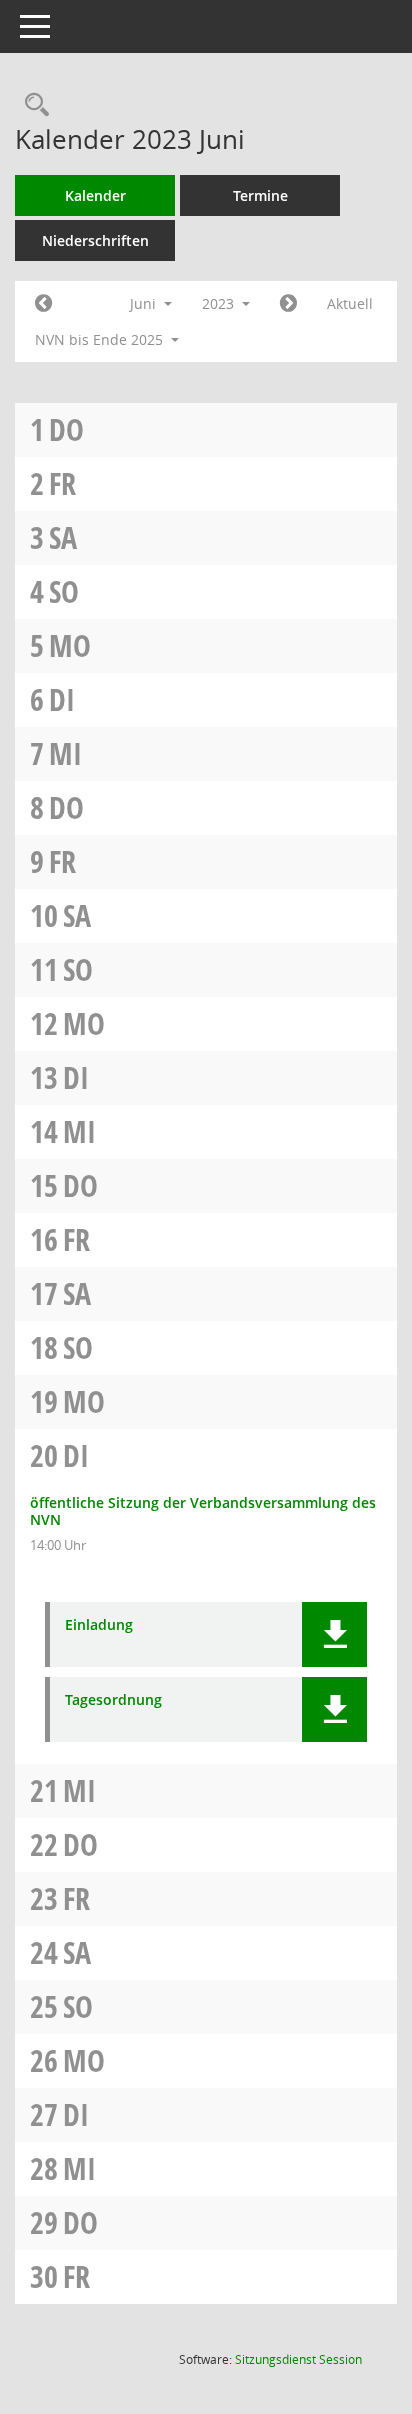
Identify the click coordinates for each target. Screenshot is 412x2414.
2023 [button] (220, 303)
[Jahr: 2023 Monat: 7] (288, 304)
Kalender (95, 195)
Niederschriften (95, 240)
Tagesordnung (113, 1700)
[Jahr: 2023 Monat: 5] (43, 304)
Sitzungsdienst (298, 2359)
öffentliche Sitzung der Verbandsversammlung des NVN (203, 1511)
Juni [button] (145, 303)
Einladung (99, 1625)
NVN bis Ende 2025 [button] (101, 339)
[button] (334, 1634)
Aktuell (350, 303)
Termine (260, 195)
